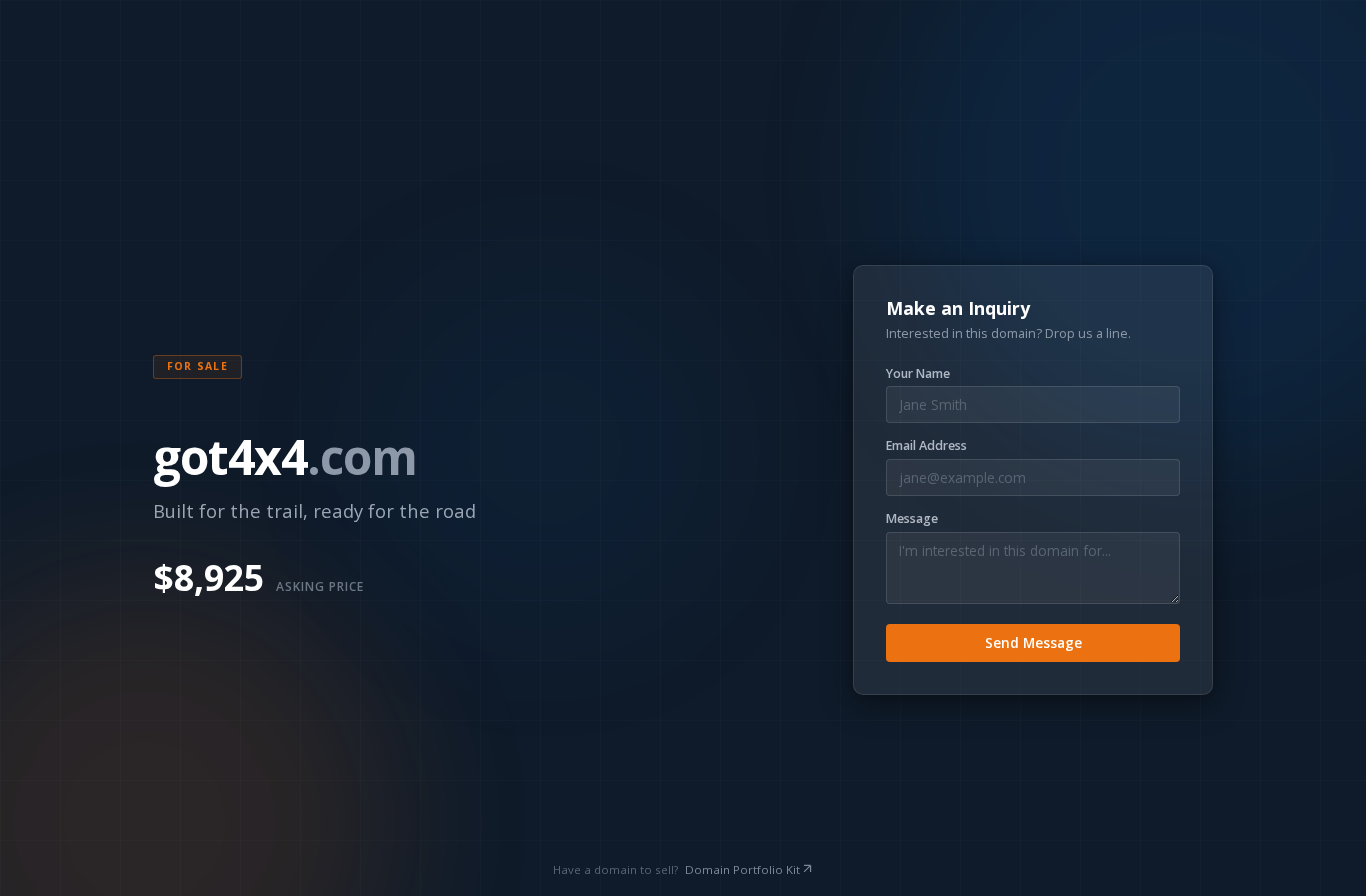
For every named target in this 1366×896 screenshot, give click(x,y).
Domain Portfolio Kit (742, 869)
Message (912, 519)
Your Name (918, 374)
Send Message (1033, 642)
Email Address (926, 446)
